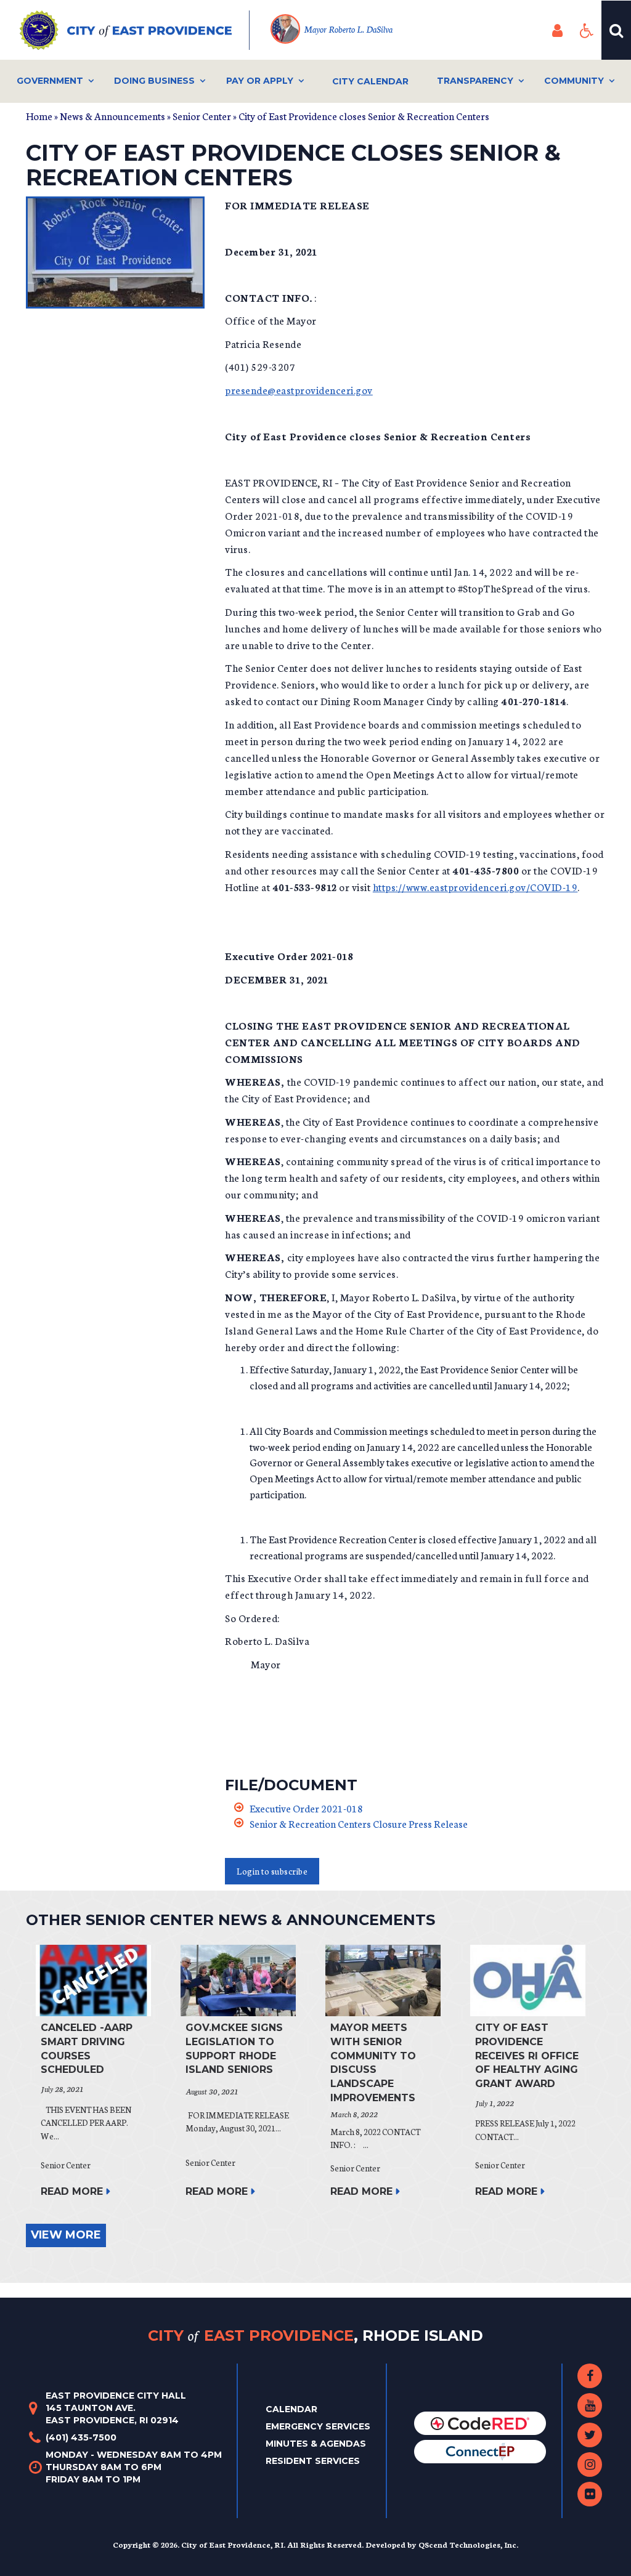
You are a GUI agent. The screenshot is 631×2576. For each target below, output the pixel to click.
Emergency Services (318, 2426)
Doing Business (154, 81)
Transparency (475, 81)
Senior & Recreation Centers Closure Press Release (359, 1823)
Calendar (291, 2409)
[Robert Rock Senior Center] (116, 252)
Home (39, 115)
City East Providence (315, 2335)
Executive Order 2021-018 (306, 1808)
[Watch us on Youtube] (590, 2405)
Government (50, 81)
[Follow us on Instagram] (590, 2465)
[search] (616, 30)
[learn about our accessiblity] (587, 30)
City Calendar (370, 81)
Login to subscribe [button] (272, 1871)
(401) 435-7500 (81, 2437)
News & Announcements (112, 115)
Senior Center (202, 115)
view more (66, 2235)
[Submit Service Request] (480, 2451)
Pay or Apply (260, 81)
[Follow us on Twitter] (590, 2435)
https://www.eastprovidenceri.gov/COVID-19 (475, 886)
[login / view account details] (557, 30)
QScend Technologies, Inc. (468, 2544)
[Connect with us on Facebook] (590, 2376)
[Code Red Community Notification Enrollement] (480, 2423)
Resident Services (313, 2461)
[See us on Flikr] (590, 2494)
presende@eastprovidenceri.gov (299, 390)
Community (574, 81)
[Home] (135, 30)
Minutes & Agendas (316, 2444)
